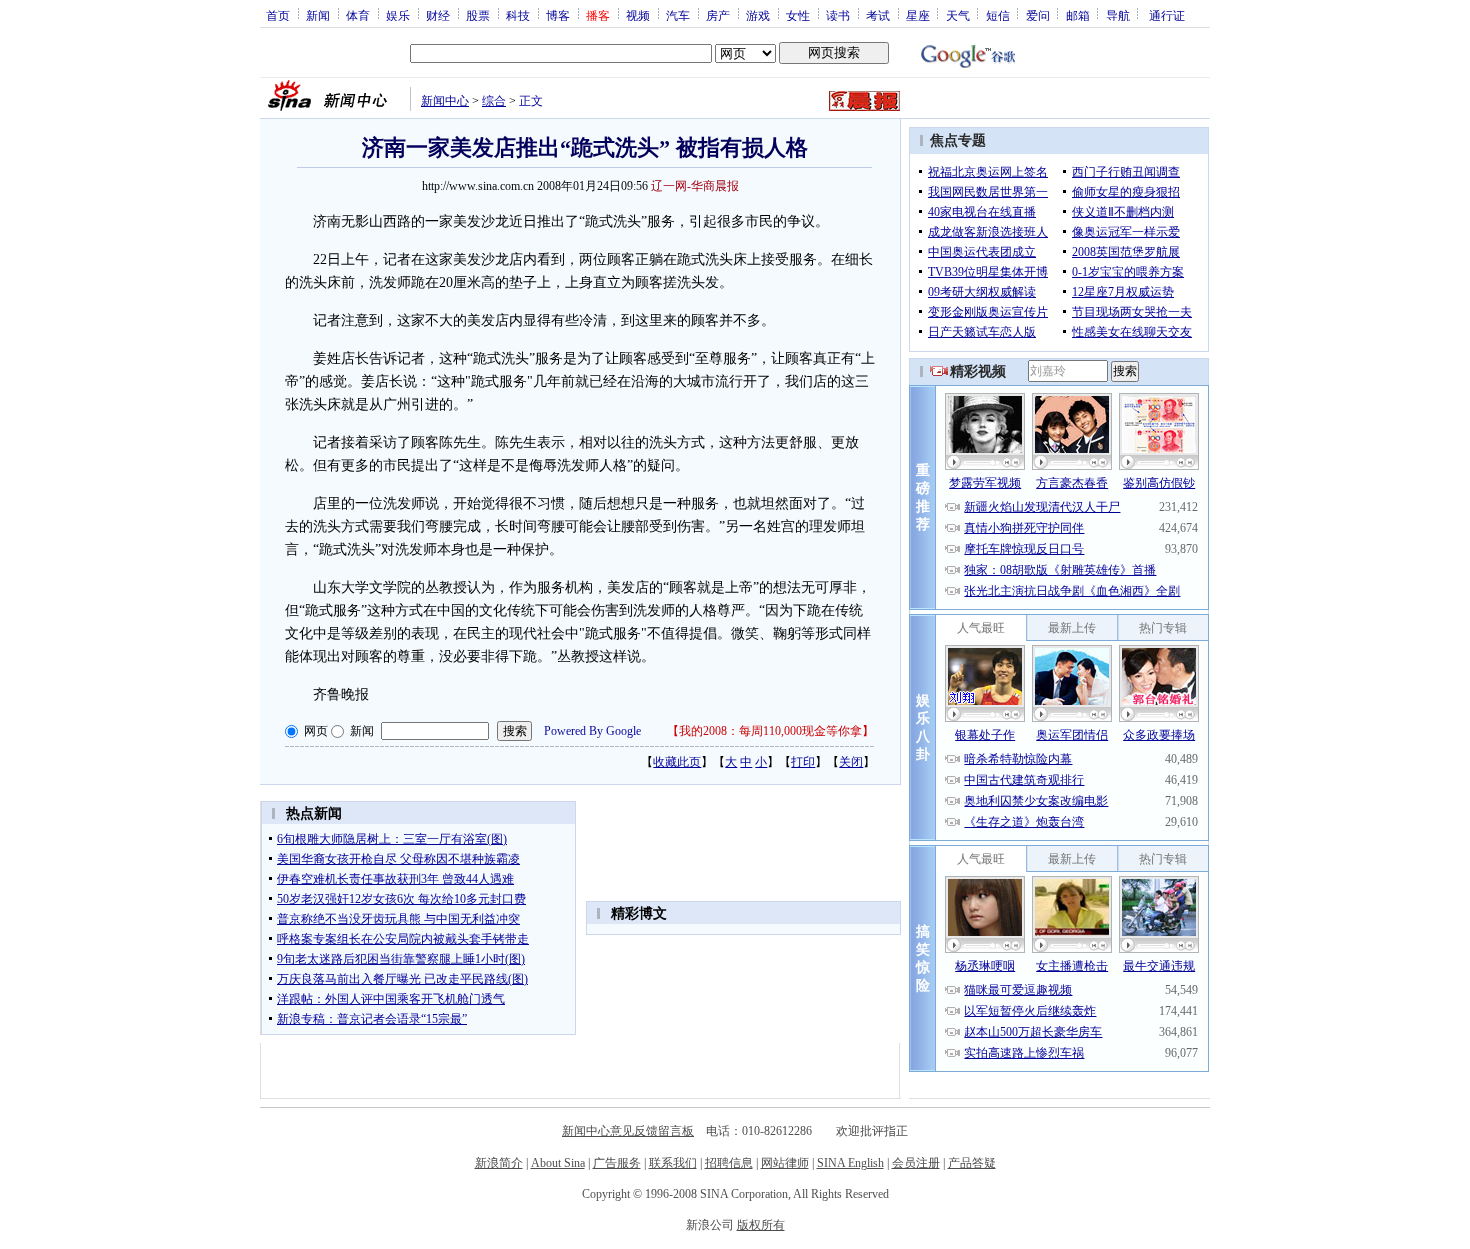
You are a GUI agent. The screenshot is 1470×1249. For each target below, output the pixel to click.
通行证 (1167, 15)
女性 (798, 15)
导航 (1118, 15)
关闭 (851, 762)
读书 (838, 15)
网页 (316, 731)
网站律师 (785, 1163)
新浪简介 (499, 1163)
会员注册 (916, 1163)
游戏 (758, 15)
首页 (278, 15)
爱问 (1038, 15)
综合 (494, 101)
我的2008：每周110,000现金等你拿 (770, 731)
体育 (358, 15)
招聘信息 (729, 1163)
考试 (878, 15)
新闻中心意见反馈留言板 (628, 1131)
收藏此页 (677, 762)
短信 (998, 15)
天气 (958, 15)
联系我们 (673, 1163)
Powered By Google (592, 731)
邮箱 (1078, 15)
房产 (718, 15)
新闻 (318, 15)
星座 (918, 15)
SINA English (850, 1163)
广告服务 (617, 1163)
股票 (478, 15)
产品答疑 (972, 1163)
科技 (518, 15)
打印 (803, 762)
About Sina (558, 1163)
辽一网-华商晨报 (695, 186)
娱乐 (398, 15)
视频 (638, 15)
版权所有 (761, 1225)
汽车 (678, 15)
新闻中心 (445, 101)
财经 (438, 15)
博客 (558, 15)
